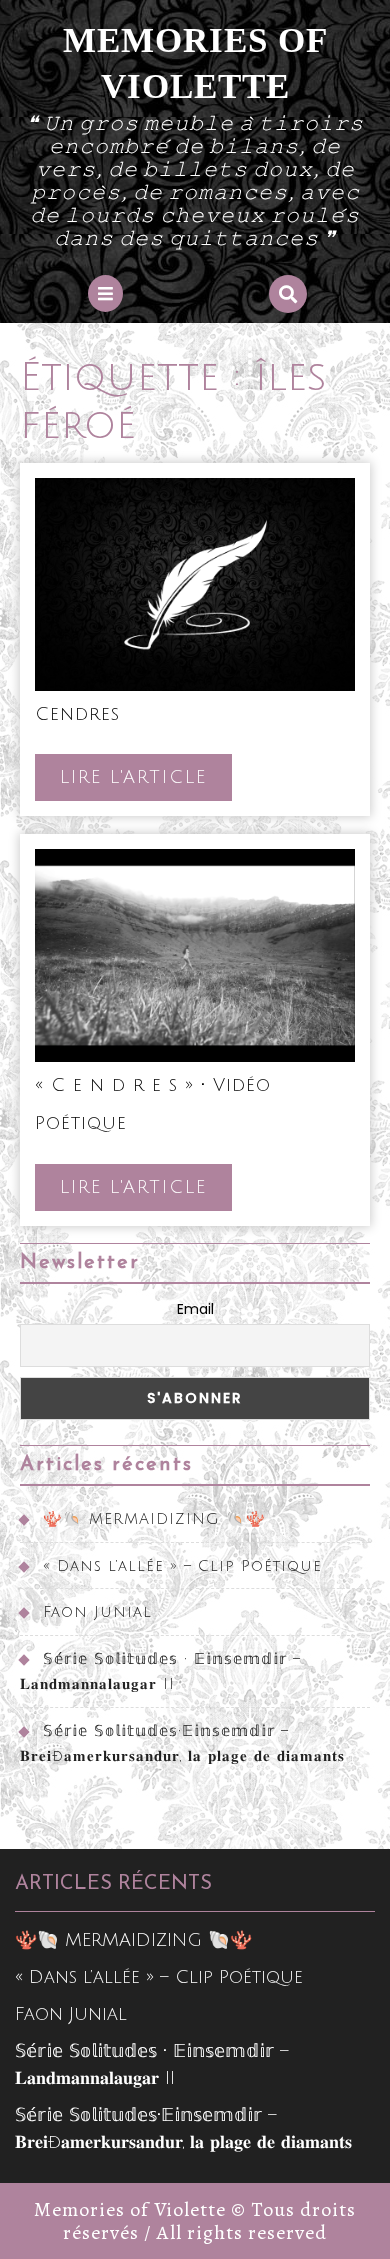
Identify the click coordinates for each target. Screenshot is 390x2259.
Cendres (77, 714)
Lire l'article (146, 783)
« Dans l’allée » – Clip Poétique (182, 1566)
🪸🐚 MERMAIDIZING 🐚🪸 (154, 1519)
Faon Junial (97, 1612)
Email (195, 1309)
